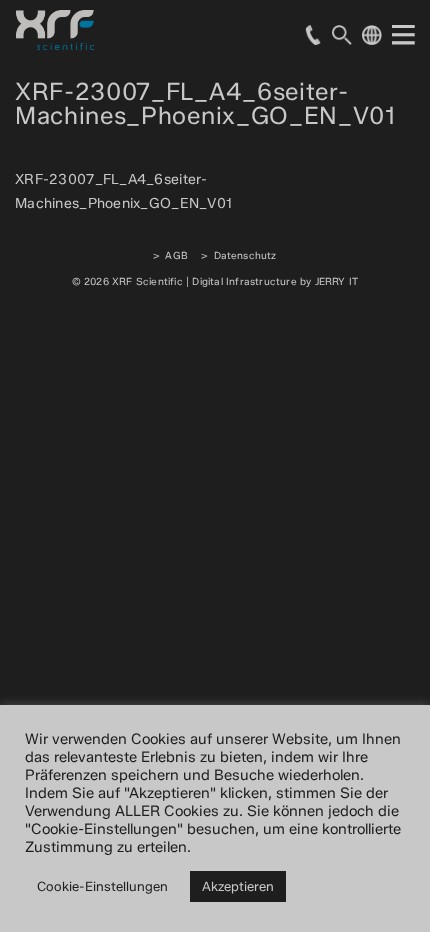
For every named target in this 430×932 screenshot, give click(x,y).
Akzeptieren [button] (238, 886)
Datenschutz (245, 255)
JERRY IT (337, 281)
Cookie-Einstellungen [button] (102, 886)
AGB (176, 255)
